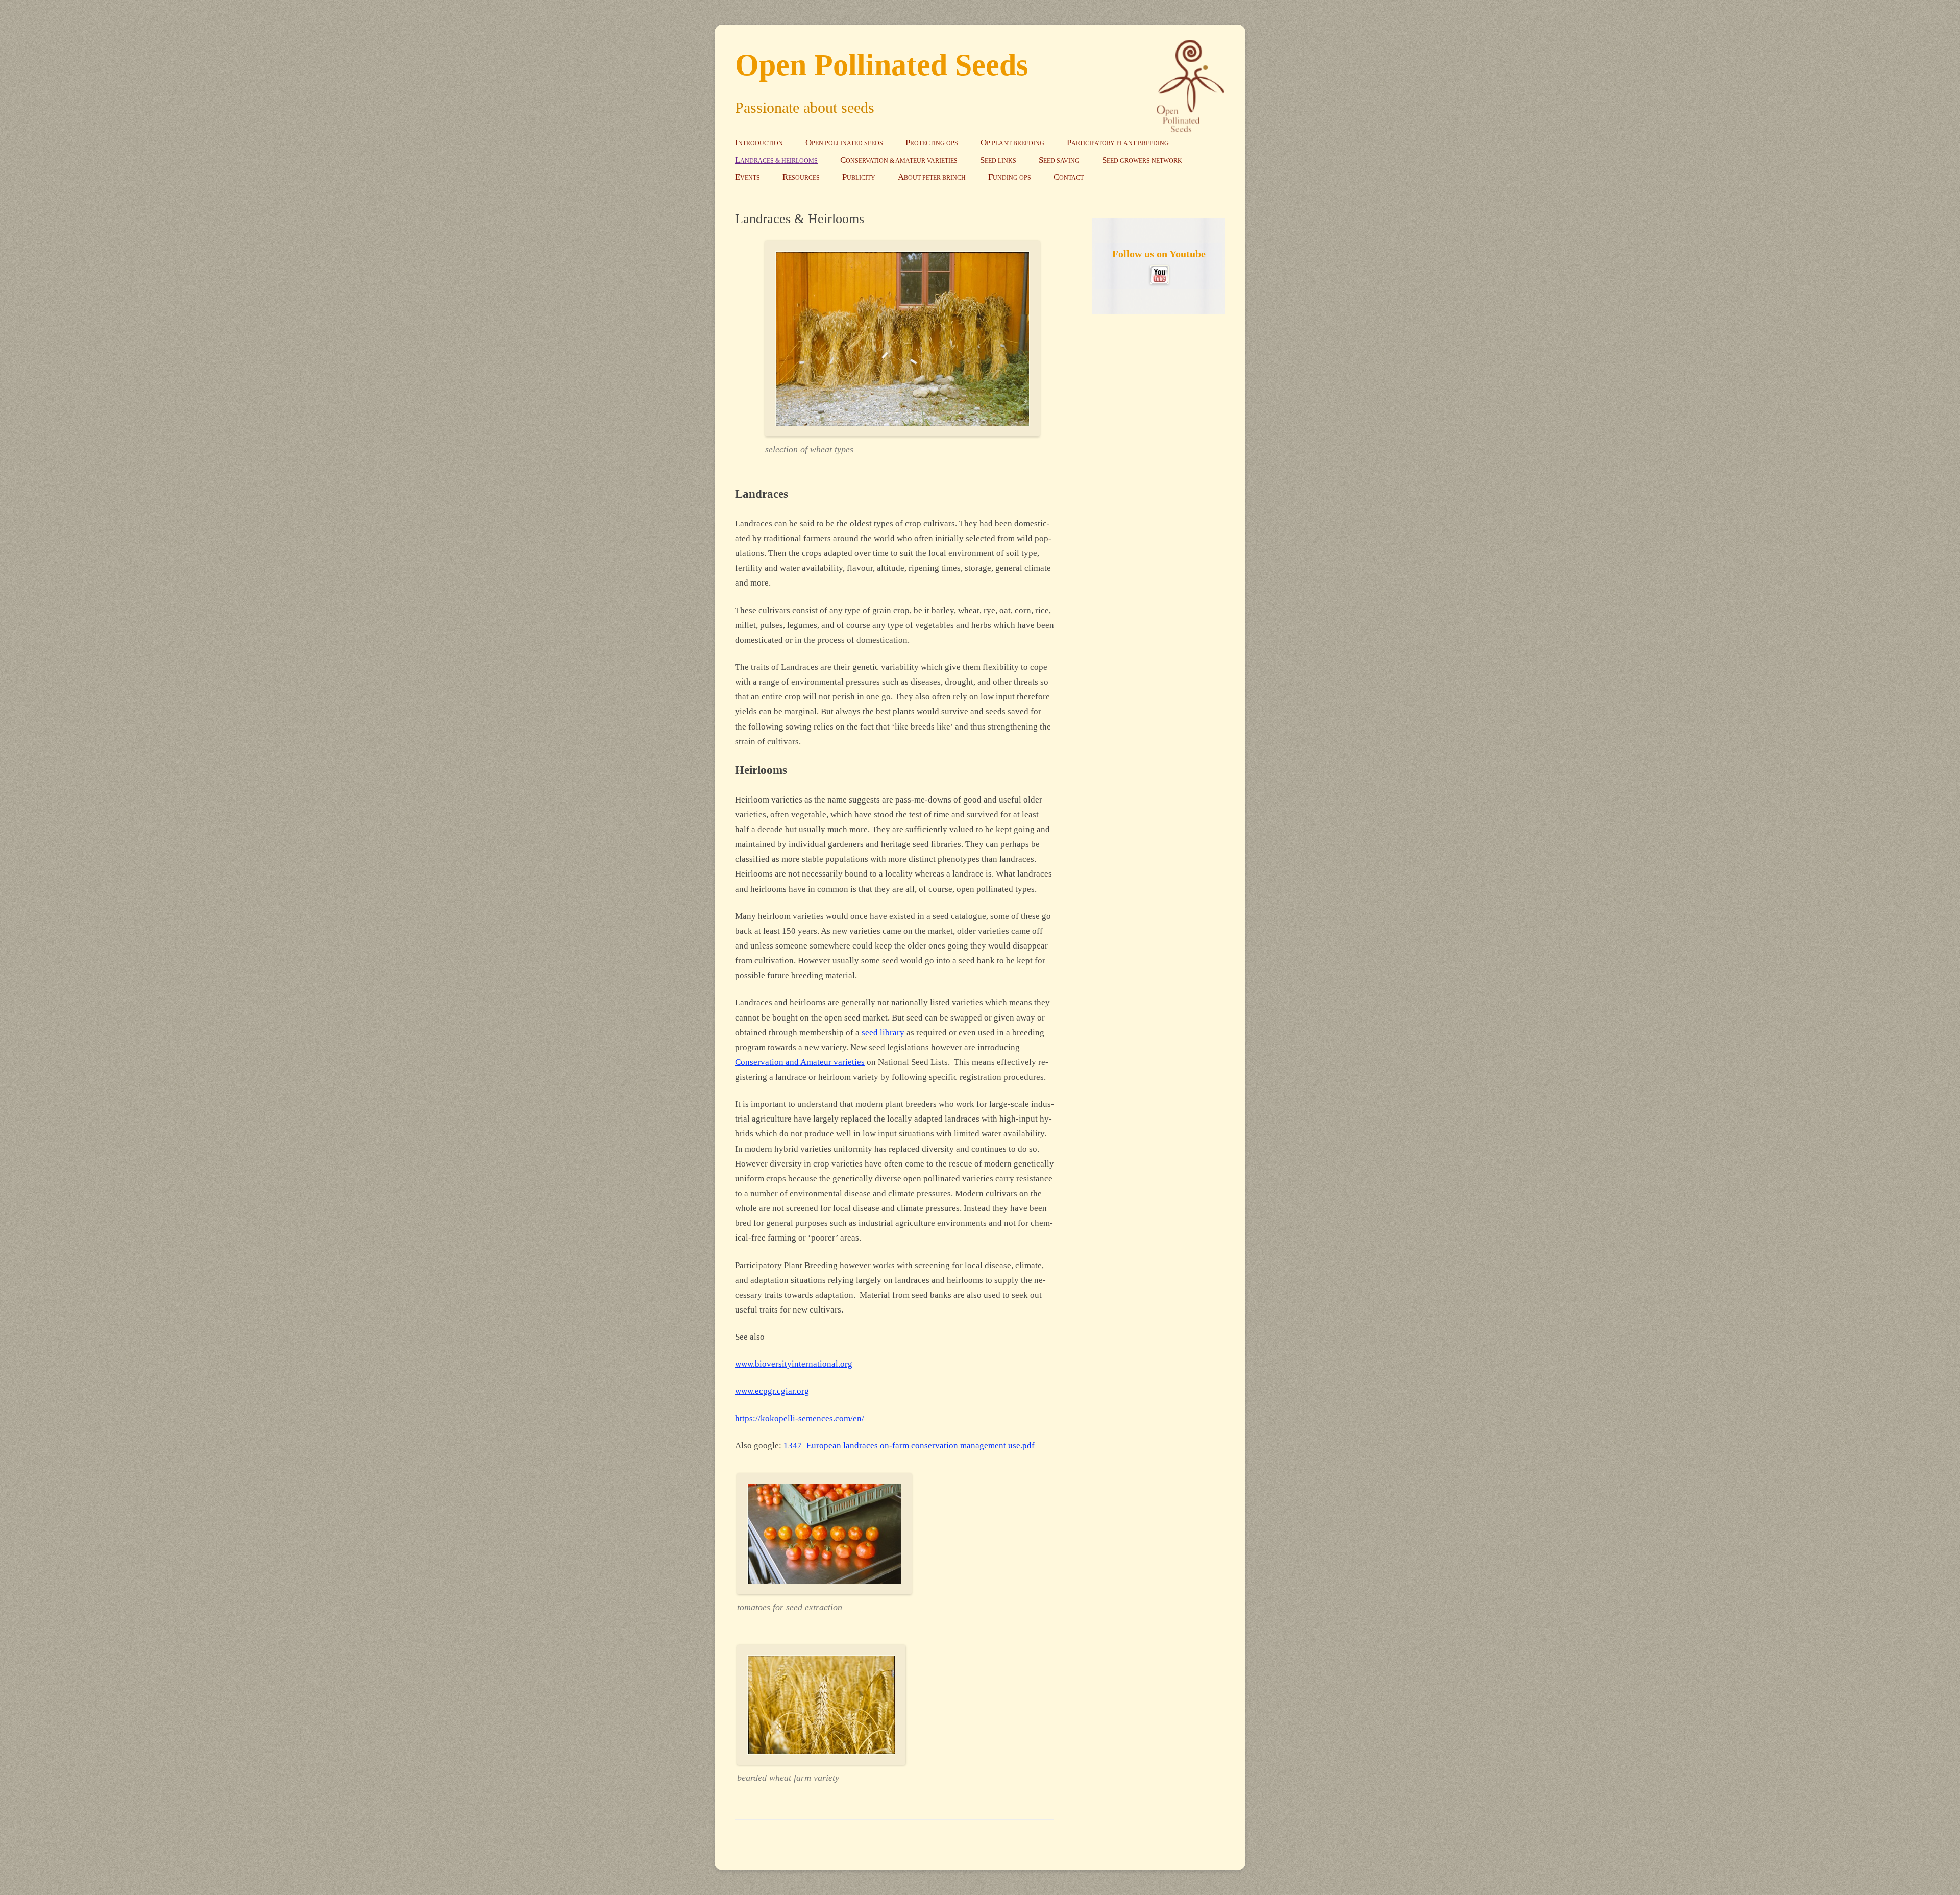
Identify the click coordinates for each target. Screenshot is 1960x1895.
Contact (1069, 177)
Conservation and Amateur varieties (800, 1062)
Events (748, 177)
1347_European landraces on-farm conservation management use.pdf (909, 1445)
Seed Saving (1059, 160)
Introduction (759, 143)
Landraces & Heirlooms (776, 160)
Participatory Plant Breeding (1118, 143)
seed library (883, 1032)
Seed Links (998, 160)
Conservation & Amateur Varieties (899, 160)
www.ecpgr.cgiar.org (772, 1391)
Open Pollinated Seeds (881, 65)
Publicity (859, 177)
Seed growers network (1142, 160)
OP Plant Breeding (1012, 143)
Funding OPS (1010, 177)
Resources (801, 177)
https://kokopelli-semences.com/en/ (800, 1418)
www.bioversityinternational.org (794, 1364)
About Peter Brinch (932, 177)
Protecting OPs (932, 143)
